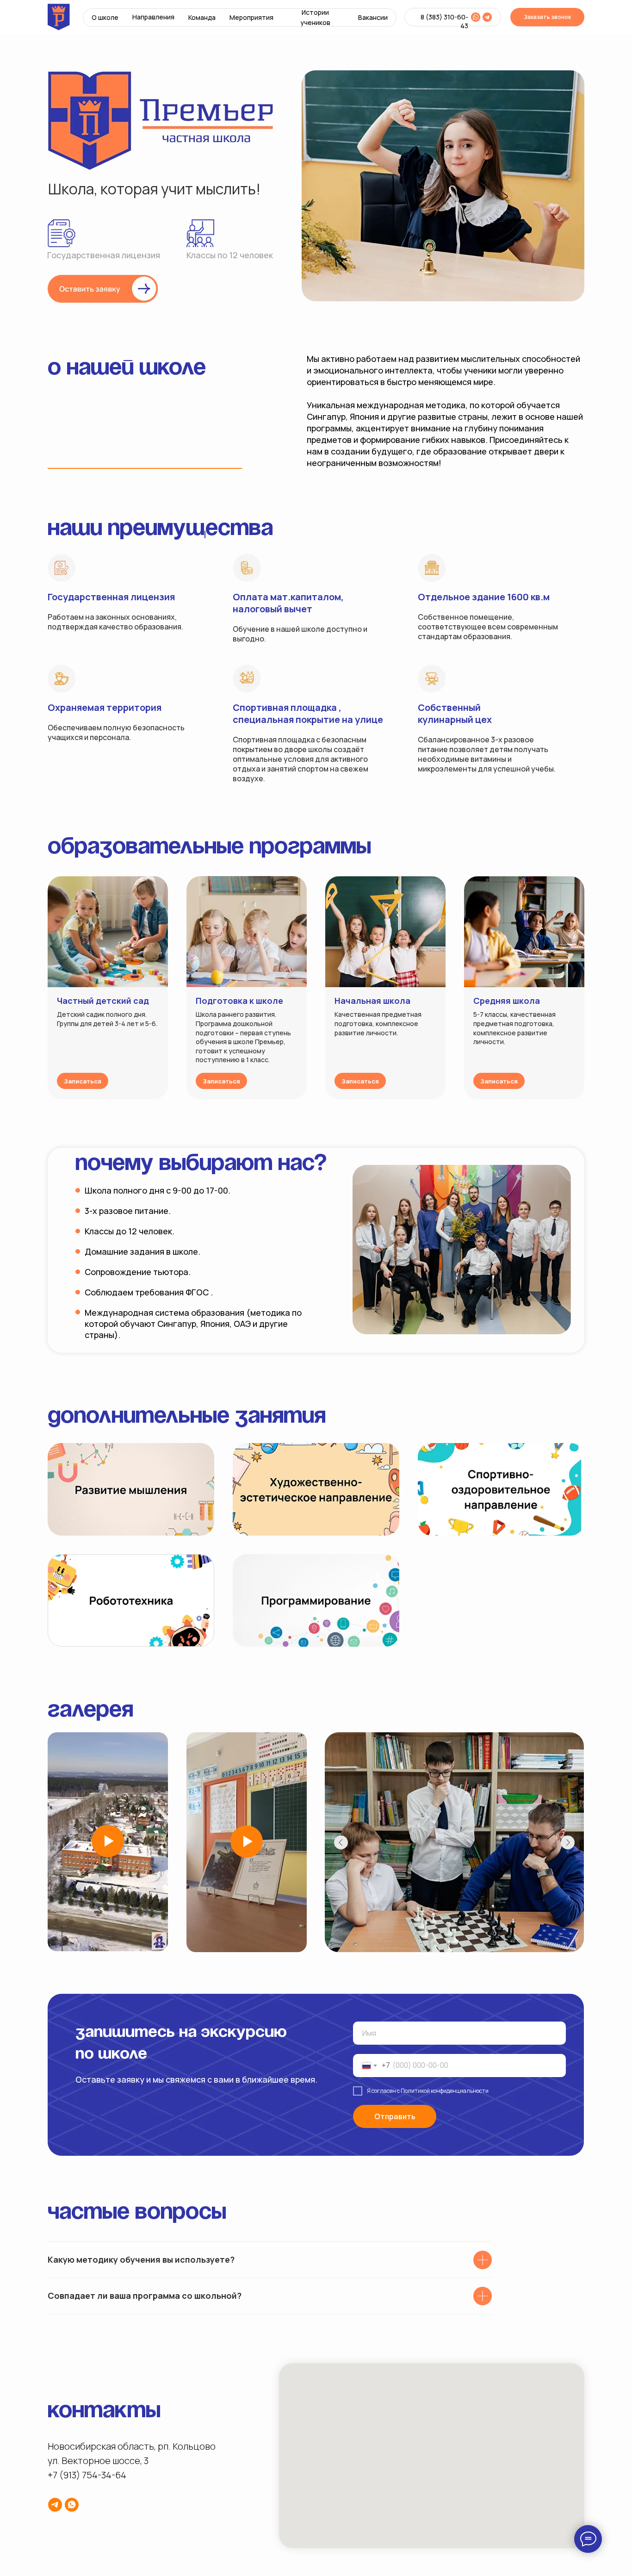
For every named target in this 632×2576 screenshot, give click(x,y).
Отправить (395, 2116)
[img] (476, 17)
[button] (103, 289)
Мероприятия (251, 17)
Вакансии (373, 17)
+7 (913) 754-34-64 (87, 2475)
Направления (153, 17)
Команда (202, 17)
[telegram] (55, 2505)
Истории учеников (315, 17)
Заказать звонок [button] (547, 17)
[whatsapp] (72, 2505)
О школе (105, 17)
